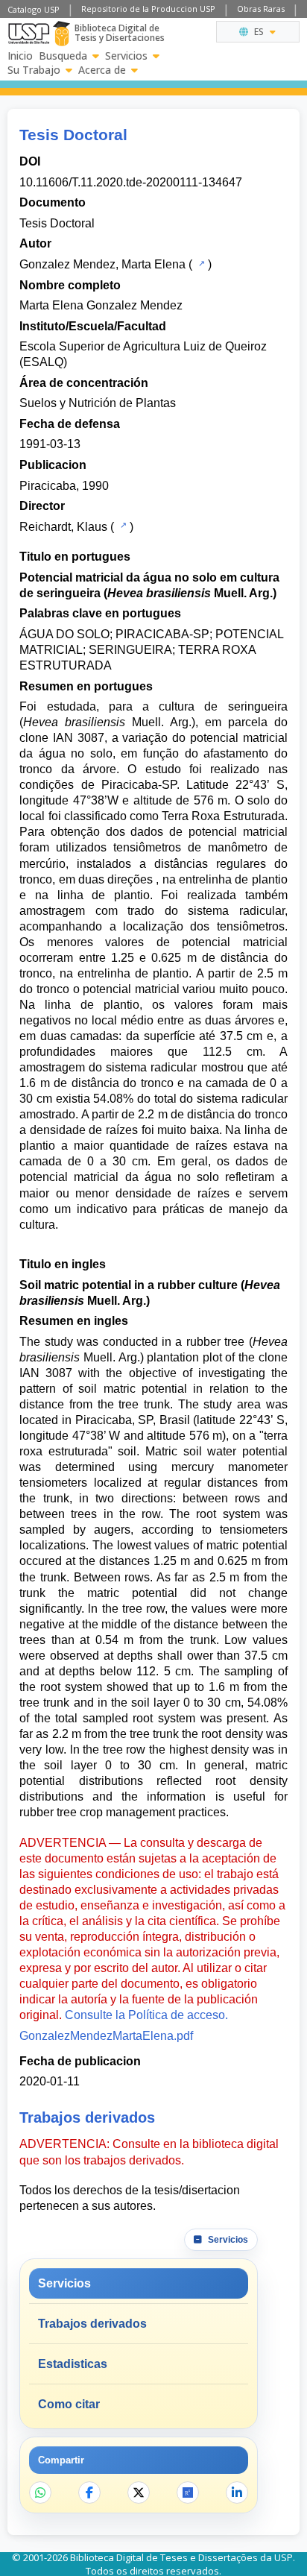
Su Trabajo (34, 70)
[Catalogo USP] (200, 263)
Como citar (69, 2404)
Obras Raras (261, 9)
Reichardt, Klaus (63, 527)
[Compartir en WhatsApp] (40, 2492)
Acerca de (102, 70)
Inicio (20, 56)
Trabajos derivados (92, 2324)
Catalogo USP (34, 9)
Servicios (126, 56)
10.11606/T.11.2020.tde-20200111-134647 (131, 182)
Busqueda (63, 56)
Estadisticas (73, 2364)
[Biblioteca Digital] (61, 34)
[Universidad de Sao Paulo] (29, 34)
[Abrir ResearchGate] (188, 2492)
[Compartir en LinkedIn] (237, 2492)
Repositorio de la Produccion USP (148, 9)
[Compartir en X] (139, 2492)
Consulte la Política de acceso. (146, 2015)
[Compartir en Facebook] (89, 2492)
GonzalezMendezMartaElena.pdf (106, 2036)
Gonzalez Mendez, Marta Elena (102, 264)
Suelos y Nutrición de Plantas (98, 403)
